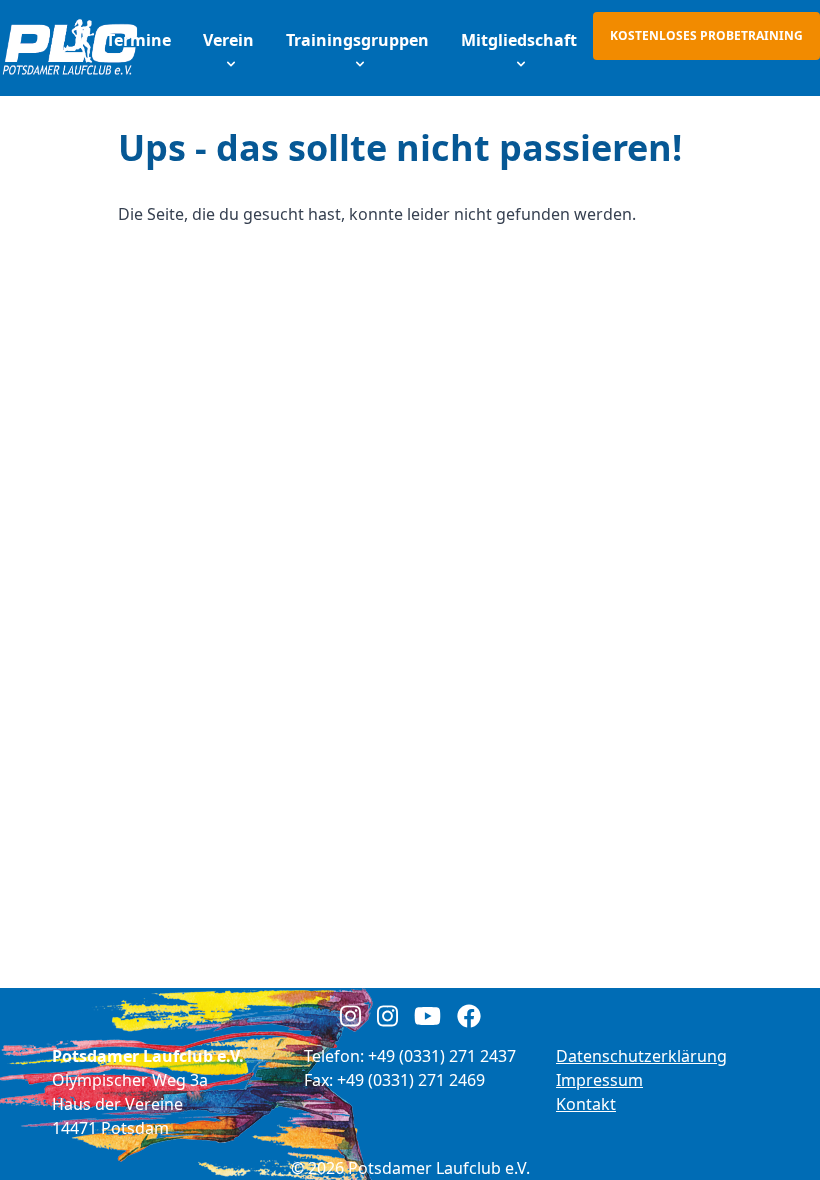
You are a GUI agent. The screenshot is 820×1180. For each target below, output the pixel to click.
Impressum (599, 1080)
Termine (138, 40)
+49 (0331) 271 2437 (442, 1056)
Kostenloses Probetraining (706, 35)
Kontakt (586, 1104)
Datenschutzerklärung (641, 1056)
